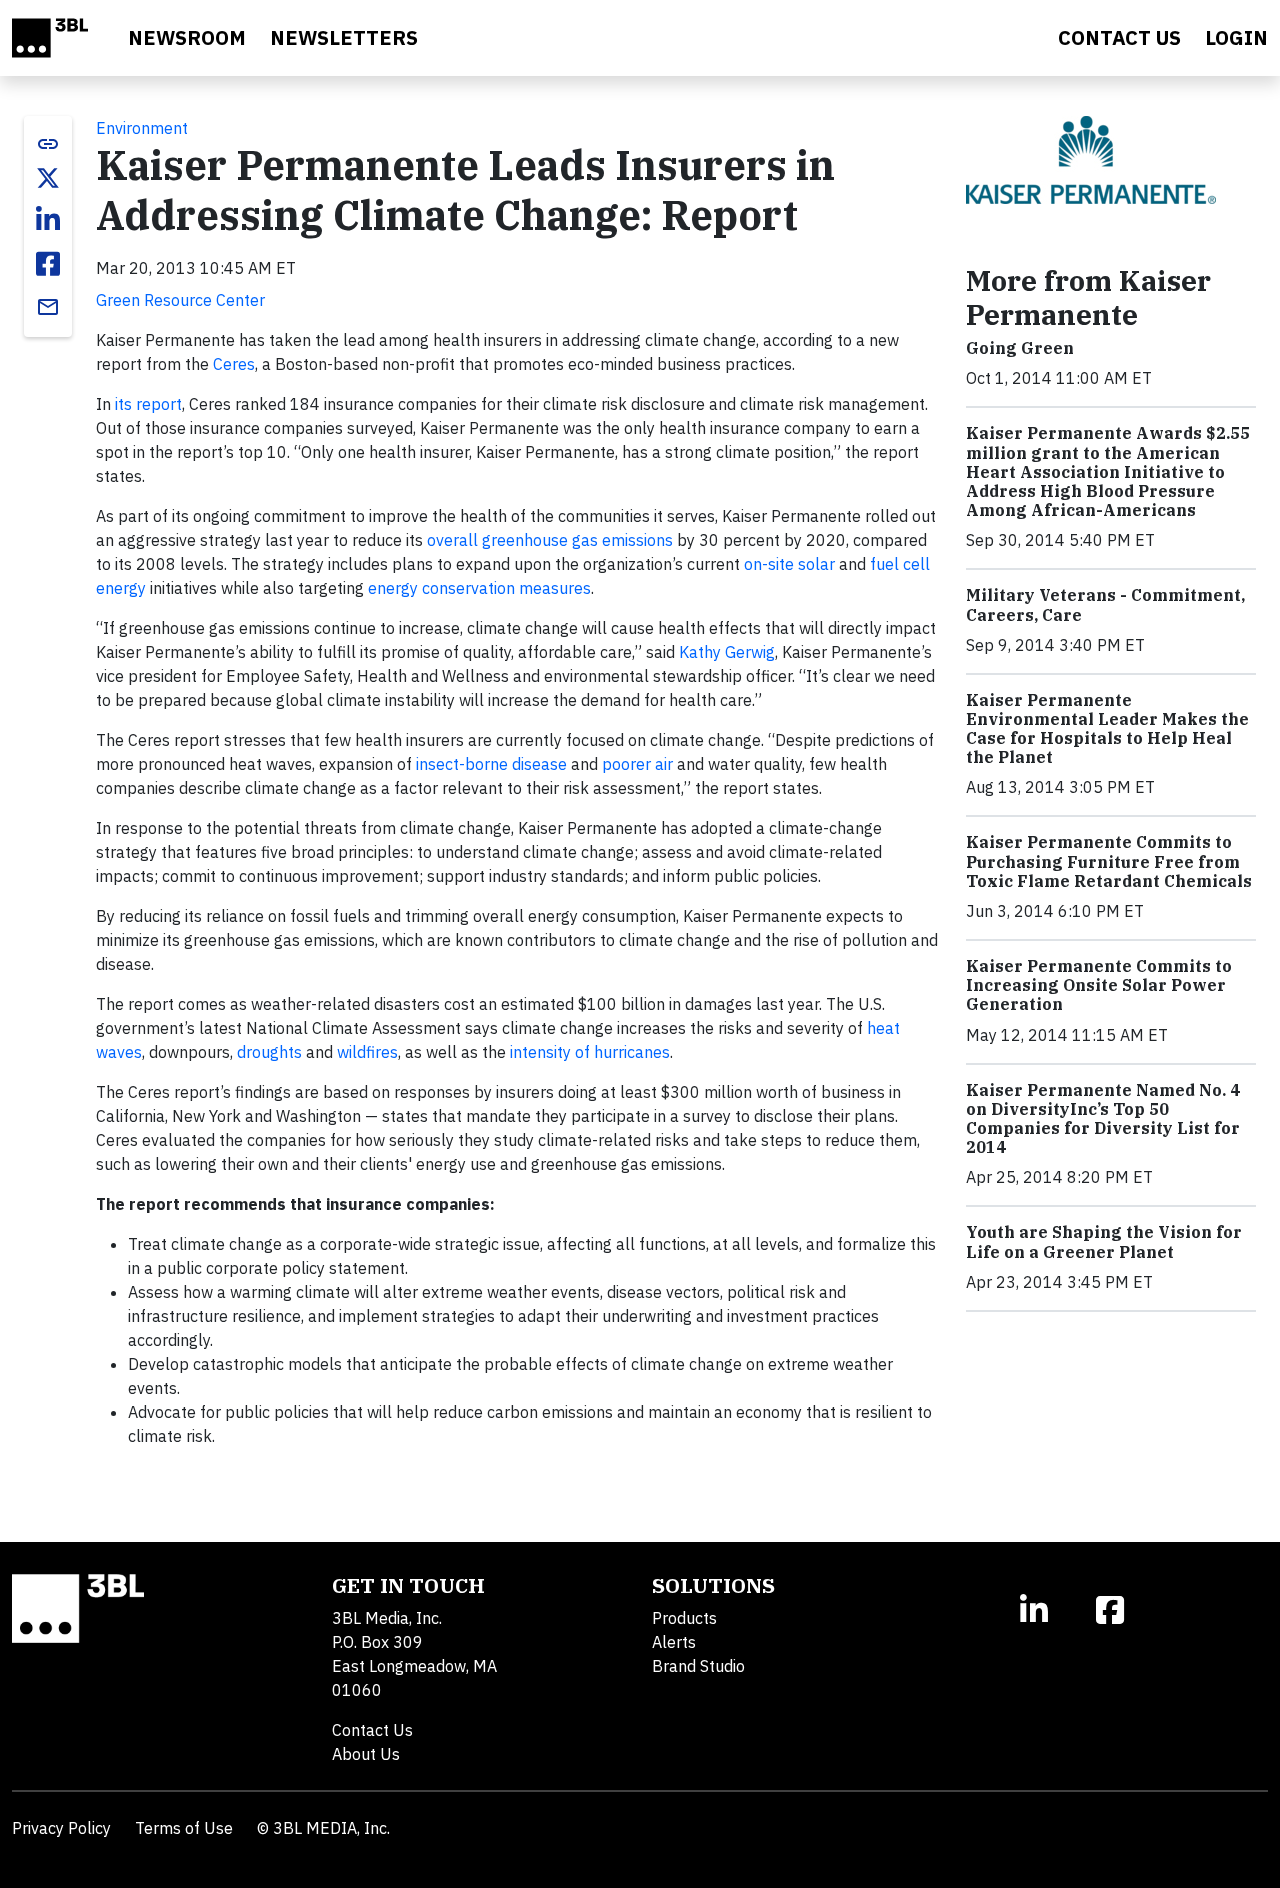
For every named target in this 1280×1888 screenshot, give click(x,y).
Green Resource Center (180, 300)
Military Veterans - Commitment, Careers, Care (1105, 604)
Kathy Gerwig (727, 652)
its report (148, 404)
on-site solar (789, 564)
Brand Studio (698, 1666)
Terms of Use (184, 1828)
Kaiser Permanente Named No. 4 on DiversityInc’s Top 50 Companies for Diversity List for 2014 (1103, 1119)
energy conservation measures (479, 588)
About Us (366, 1754)
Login (1236, 37)
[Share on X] (48, 178)
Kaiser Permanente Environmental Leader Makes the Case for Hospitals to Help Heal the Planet (1107, 729)
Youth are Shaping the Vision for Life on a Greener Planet (1104, 1241)
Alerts (674, 1642)
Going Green (1020, 348)
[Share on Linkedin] (48, 220)
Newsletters (344, 37)
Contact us (1119, 37)
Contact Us (372, 1730)
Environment (142, 128)
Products (684, 1618)
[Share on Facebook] (48, 264)
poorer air (637, 764)
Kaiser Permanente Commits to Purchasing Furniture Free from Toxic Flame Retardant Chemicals (1109, 861)
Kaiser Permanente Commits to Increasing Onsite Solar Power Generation (1099, 985)
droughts (269, 1052)
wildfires (367, 1052)
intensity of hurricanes (590, 1052)
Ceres (234, 364)
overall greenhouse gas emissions (550, 540)
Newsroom (187, 37)
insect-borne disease (491, 764)
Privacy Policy (61, 1828)
